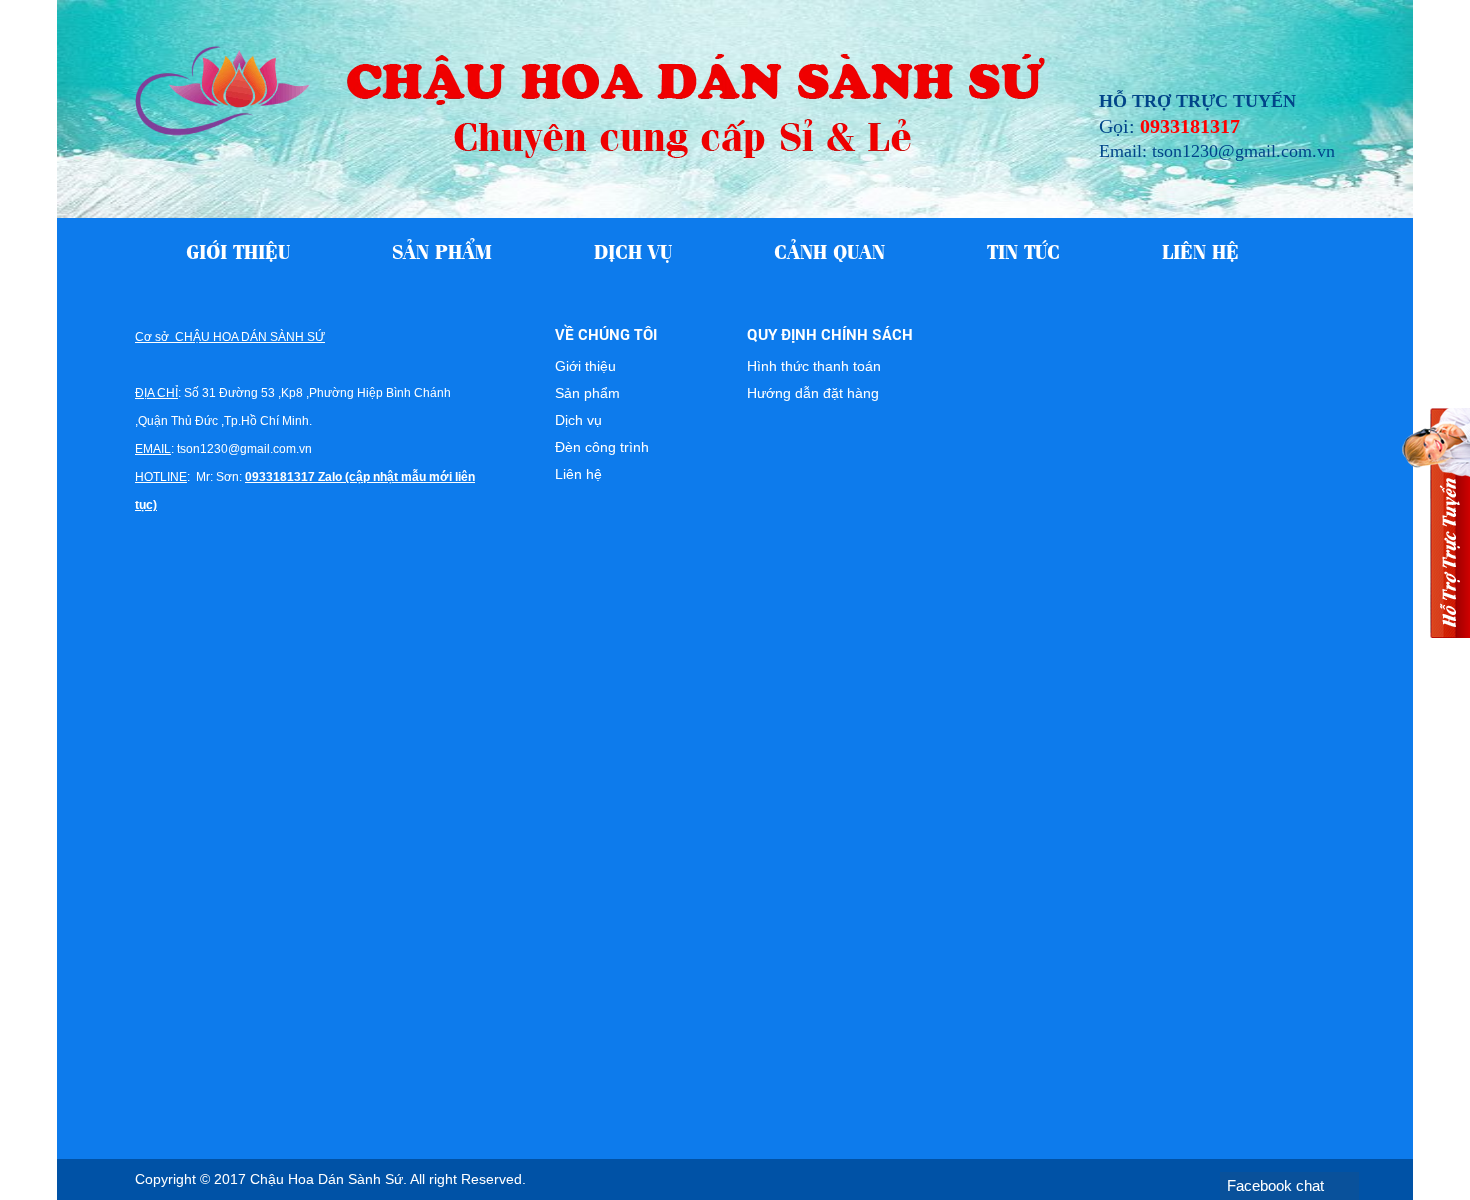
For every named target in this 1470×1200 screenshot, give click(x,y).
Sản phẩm (442, 250)
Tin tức (1023, 250)
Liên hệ (1200, 250)
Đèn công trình (602, 447)
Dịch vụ (633, 250)
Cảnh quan (829, 250)
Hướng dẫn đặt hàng (813, 393)
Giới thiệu (238, 250)
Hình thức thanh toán (814, 366)
